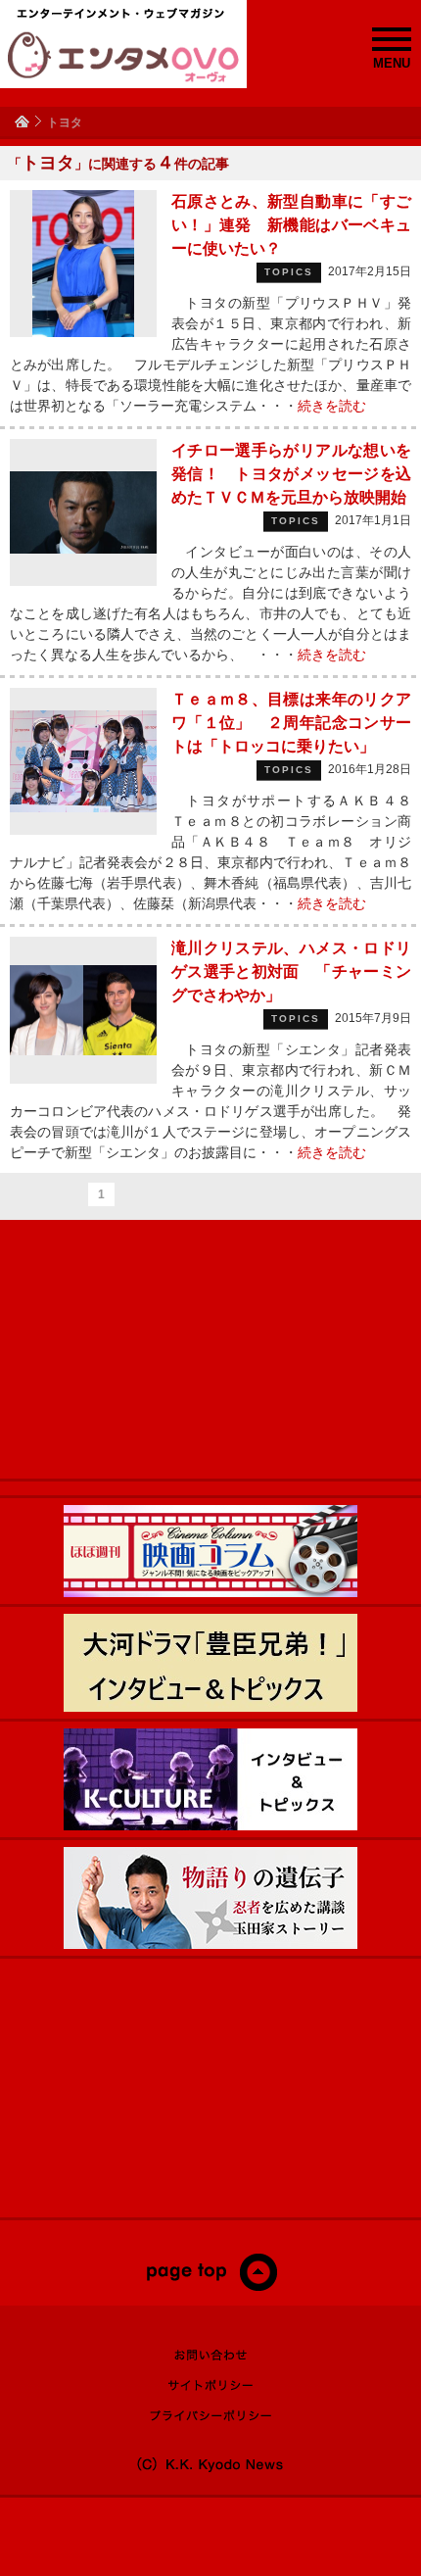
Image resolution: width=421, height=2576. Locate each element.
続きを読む (332, 406)
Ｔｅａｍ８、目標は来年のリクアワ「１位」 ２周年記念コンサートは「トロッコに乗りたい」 (291, 723)
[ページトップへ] (211, 2287)
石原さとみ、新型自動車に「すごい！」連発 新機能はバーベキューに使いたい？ (291, 225)
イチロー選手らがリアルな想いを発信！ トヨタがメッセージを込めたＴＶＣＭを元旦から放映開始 (291, 474)
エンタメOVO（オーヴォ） (123, 57)
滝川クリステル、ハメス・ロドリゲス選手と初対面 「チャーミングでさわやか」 (291, 972)
